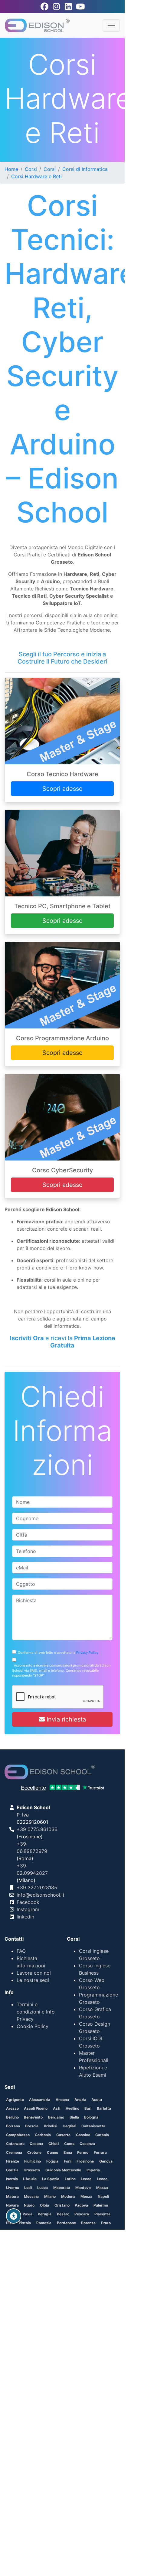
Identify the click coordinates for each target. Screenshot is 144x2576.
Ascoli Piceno (36, 2108)
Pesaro (63, 2214)
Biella (74, 2117)
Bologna (91, 2117)
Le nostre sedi (33, 1980)
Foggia (52, 2161)
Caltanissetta (93, 2126)
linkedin (25, 1917)
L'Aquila (30, 2179)
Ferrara (100, 2152)
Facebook (28, 1902)
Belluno (12, 2117)
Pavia (28, 2214)
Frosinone (85, 2161)
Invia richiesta (65, 1719)
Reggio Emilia (90, 2232)
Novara (12, 2205)
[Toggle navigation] (111, 25)
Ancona (62, 2100)
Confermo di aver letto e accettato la (57, 1653)
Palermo (101, 2205)
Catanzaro (15, 2144)
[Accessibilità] (14, 2216)
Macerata (62, 2188)
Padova (81, 2205)
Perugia (45, 2214)
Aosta (97, 2100)
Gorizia (12, 2170)
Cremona (14, 2152)
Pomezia (44, 2223)
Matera (12, 2196)
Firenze (13, 2161)
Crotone (34, 2152)
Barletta (104, 2108)
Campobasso (18, 2135)
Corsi (31, 169)
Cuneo (52, 2152)
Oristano (62, 2205)
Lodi (28, 2188)
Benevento (33, 2117)
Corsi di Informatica (85, 169)
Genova (106, 2161)
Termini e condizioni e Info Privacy (36, 2012)
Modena (68, 2196)
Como (69, 2144)
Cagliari (69, 2126)
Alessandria (40, 2100)
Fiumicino (33, 2161)
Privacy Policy (87, 1653)
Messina (31, 2196)
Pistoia (25, 2223)
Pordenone (66, 2223)
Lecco (102, 2179)
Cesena (36, 2144)
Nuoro (29, 2205)
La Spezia (51, 2179)
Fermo (83, 2152)
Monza (86, 2196)
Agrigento (15, 2100)
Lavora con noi (34, 1973)
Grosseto (32, 2170)
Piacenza (102, 2214)
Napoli (103, 2196)
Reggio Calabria (59, 2232)
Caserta (63, 2135)
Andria (80, 2100)
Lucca (43, 2188)
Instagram (28, 1909)
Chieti (54, 2144)
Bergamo (56, 2117)
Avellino (72, 2108)
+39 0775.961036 (37, 1829)
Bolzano (13, 2126)
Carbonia (43, 2135)
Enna (68, 2152)
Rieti (111, 2232)
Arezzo (12, 2108)
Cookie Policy (33, 2026)
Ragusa (13, 2232)
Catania (102, 2135)
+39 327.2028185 (37, 1888)
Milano (50, 2196)
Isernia (12, 2179)
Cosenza (87, 2144)
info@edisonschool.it (41, 1895)
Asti (57, 2108)
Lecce (86, 2179)
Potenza (88, 2223)
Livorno (13, 2188)
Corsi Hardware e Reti (36, 176)
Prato (106, 2223)
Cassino (83, 2135)
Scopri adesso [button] (62, 789)
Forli (68, 2161)
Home (11, 169)
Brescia (32, 2126)
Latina (70, 2179)
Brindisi (51, 2126)
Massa (102, 2188)
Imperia (93, 2170)
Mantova (83, 2188)
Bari (88, 2108)
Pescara (82, 2214)
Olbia (44, 2205)
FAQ (21, 1951)
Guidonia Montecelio (63, 2170)
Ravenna (32, 2232)
